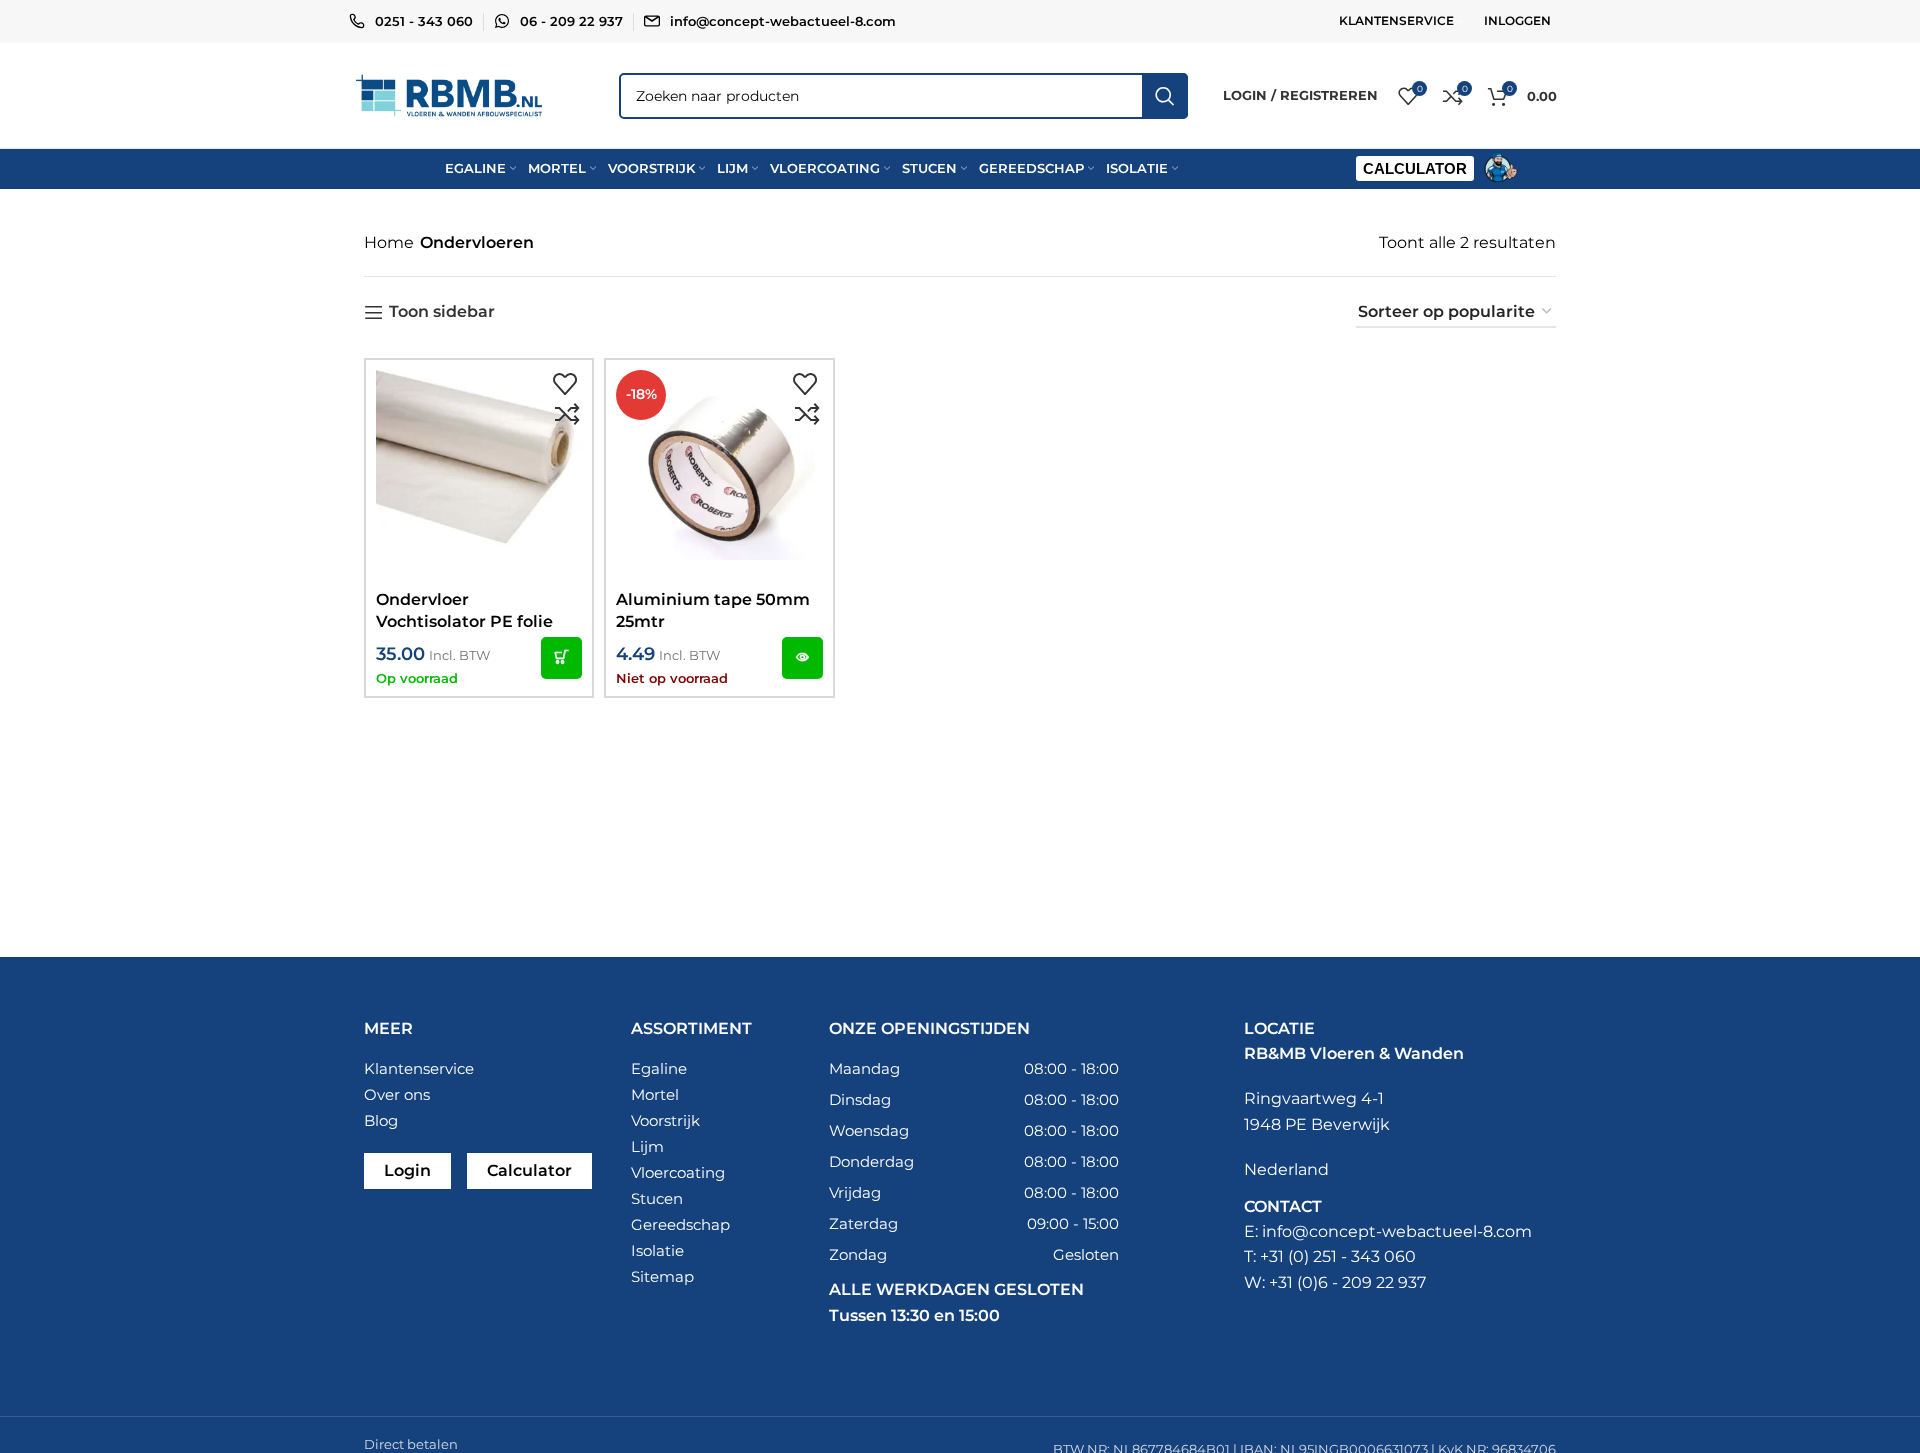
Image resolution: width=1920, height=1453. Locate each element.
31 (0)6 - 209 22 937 (1352, 1282)
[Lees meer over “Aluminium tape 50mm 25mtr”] (802, 658)
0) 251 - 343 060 (1354, 1256)
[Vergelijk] (567, 415)
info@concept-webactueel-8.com (783, 21)
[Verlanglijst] (565, 385)
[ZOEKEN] (1165, 96)
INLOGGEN (1517, 20)
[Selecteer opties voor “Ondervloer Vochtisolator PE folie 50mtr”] (561, 658)
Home (389, 242)
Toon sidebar (442, 312)
